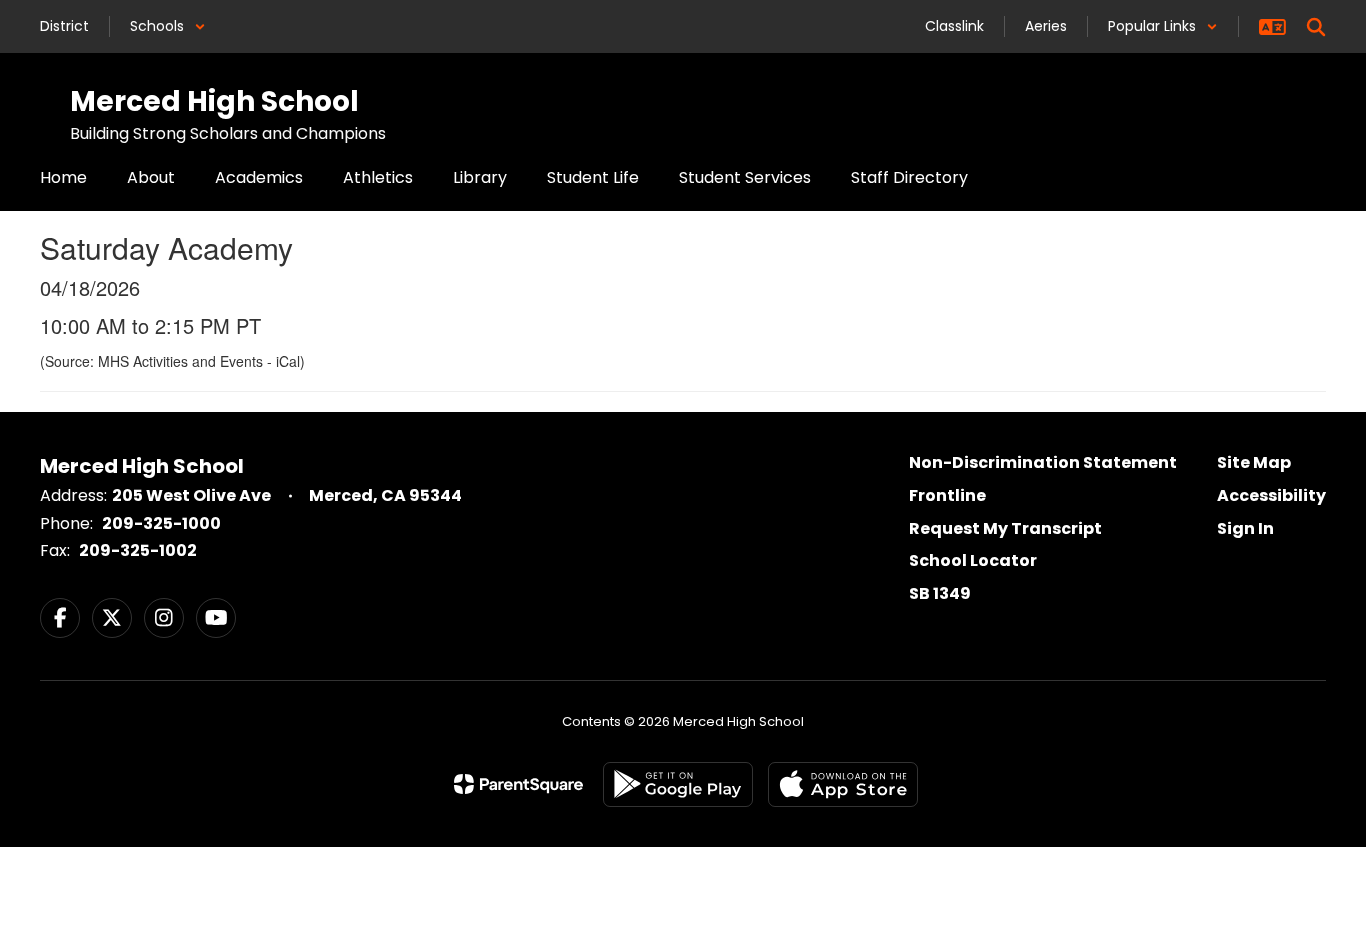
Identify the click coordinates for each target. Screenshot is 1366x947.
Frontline (947, 495)
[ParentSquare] (518, 784)
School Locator (973, 560)
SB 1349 (940, 593)
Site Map (1254, 462)
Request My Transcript (1005, 528)
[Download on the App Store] (843, 784)
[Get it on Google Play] (678, 784)
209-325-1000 (161, 523)
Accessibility (1271, 495)
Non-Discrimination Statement (1043, 462)
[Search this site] (1316, 27)
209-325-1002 (138, 550)
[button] (168, 26)
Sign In (1245, 528)
